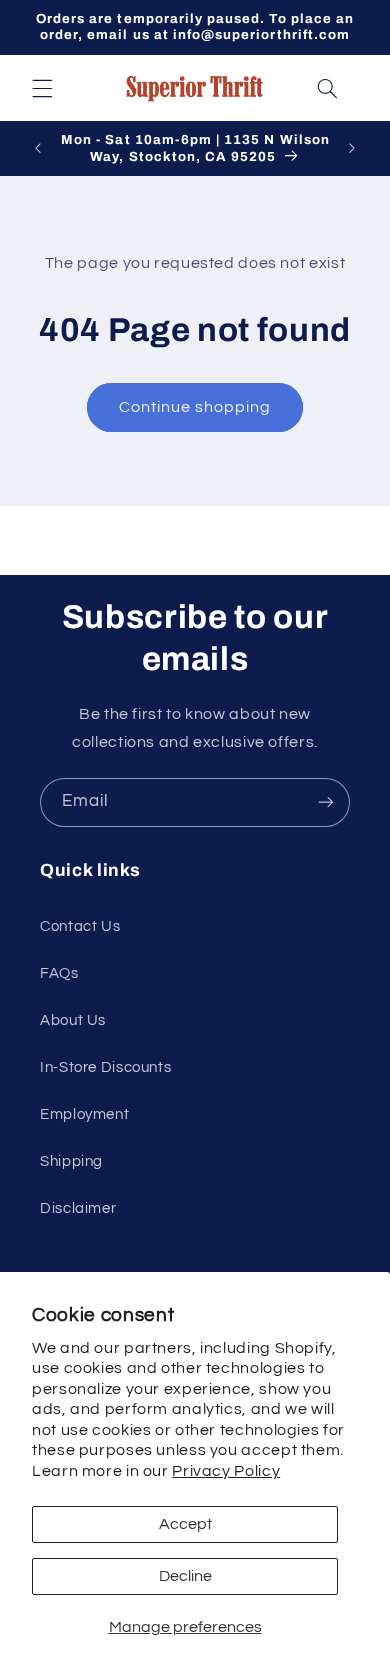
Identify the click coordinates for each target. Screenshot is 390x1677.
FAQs (59, 973)
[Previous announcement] (38, 149)
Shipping (71, 1161)
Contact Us (80, 926)
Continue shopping (195, 407)
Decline (185, 1576)
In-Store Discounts (105, 1067)
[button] (42, 88)
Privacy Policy (226, 1471)
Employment (84, 1114)
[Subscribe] (326, 802)
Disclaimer (78, 1208)
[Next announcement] (352, 149)
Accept (185, 1524)
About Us (73, 1020)
